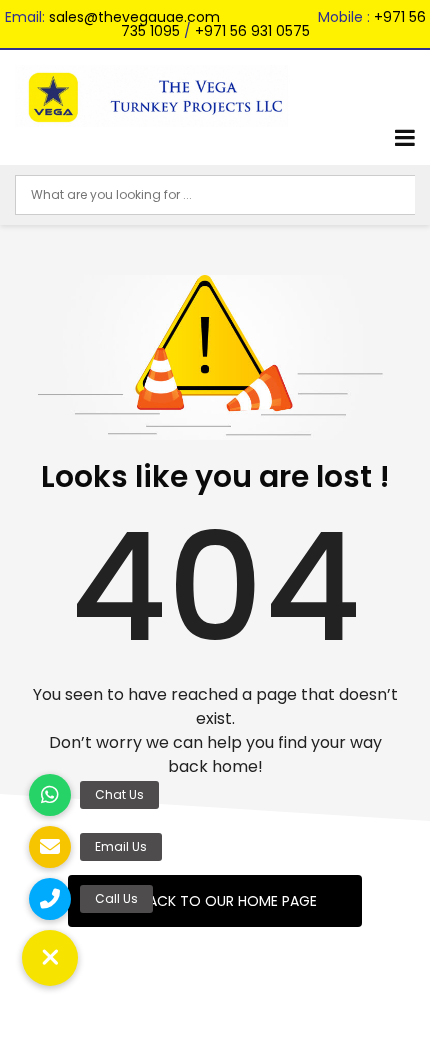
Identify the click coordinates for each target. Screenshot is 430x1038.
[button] (50, 958)
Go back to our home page (215, 901)
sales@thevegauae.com (134, 17)
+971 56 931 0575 (252, 31)
